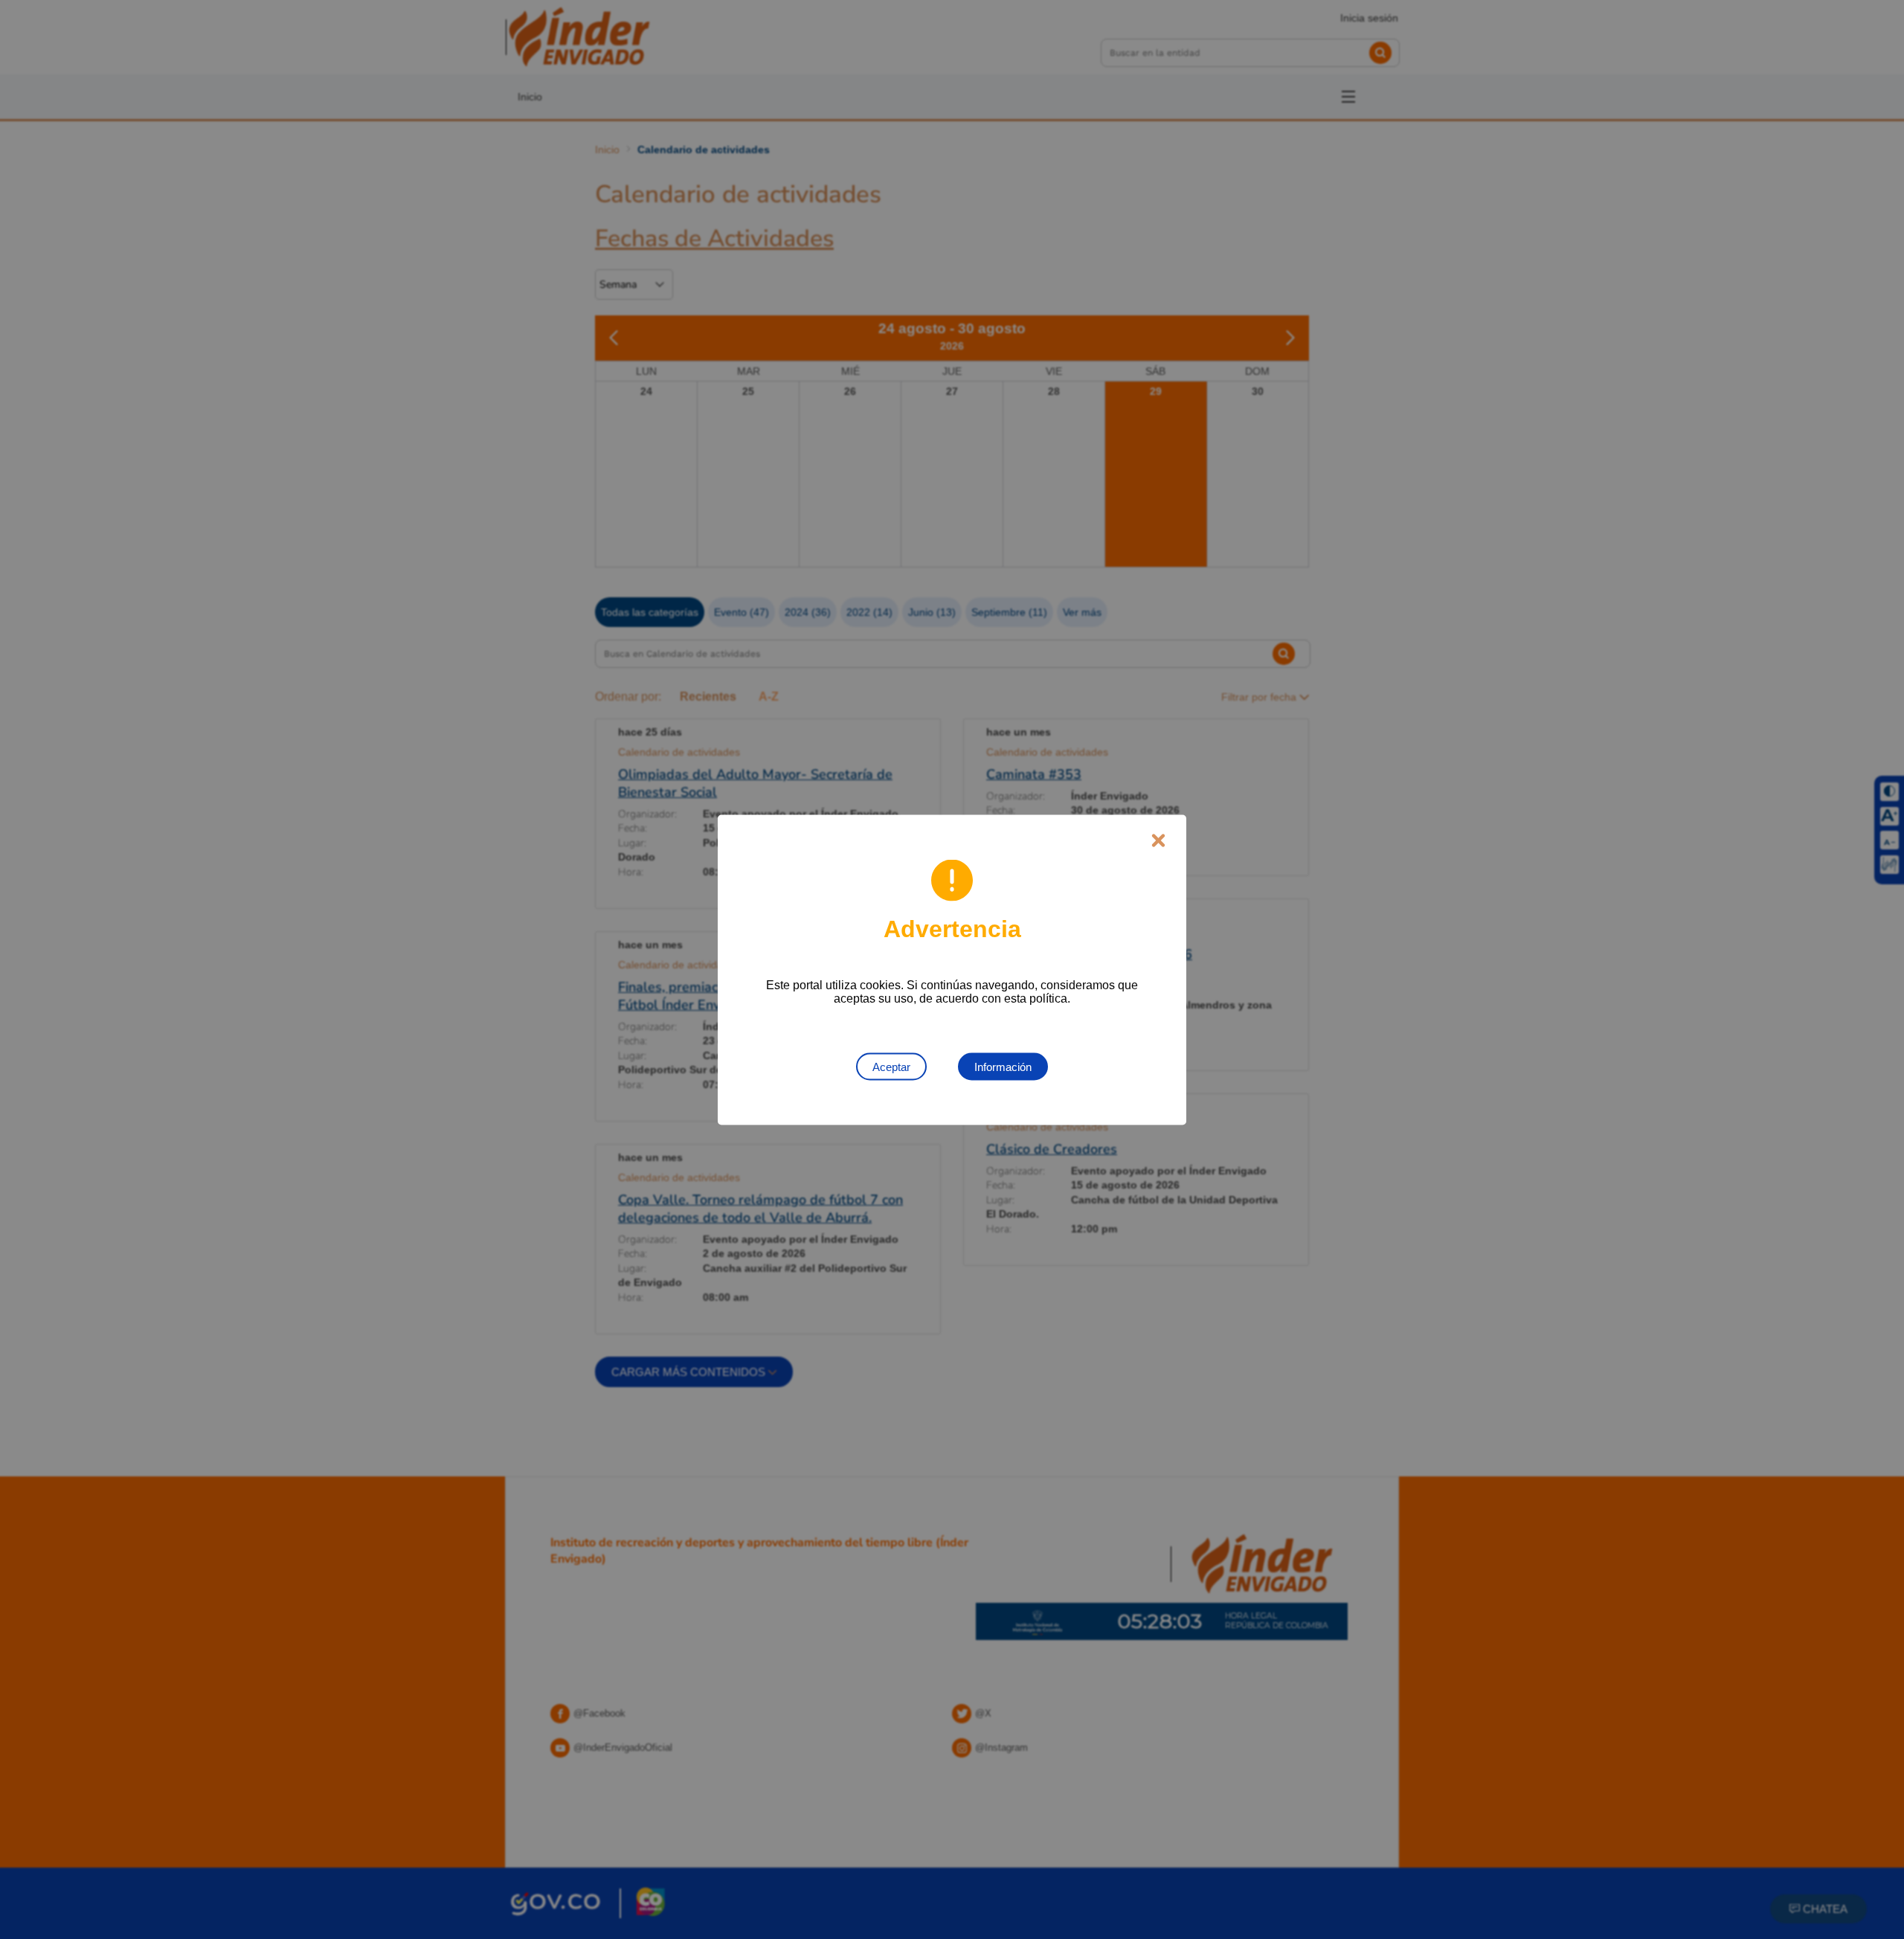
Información (1003, 1066)
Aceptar (891, 1066)
